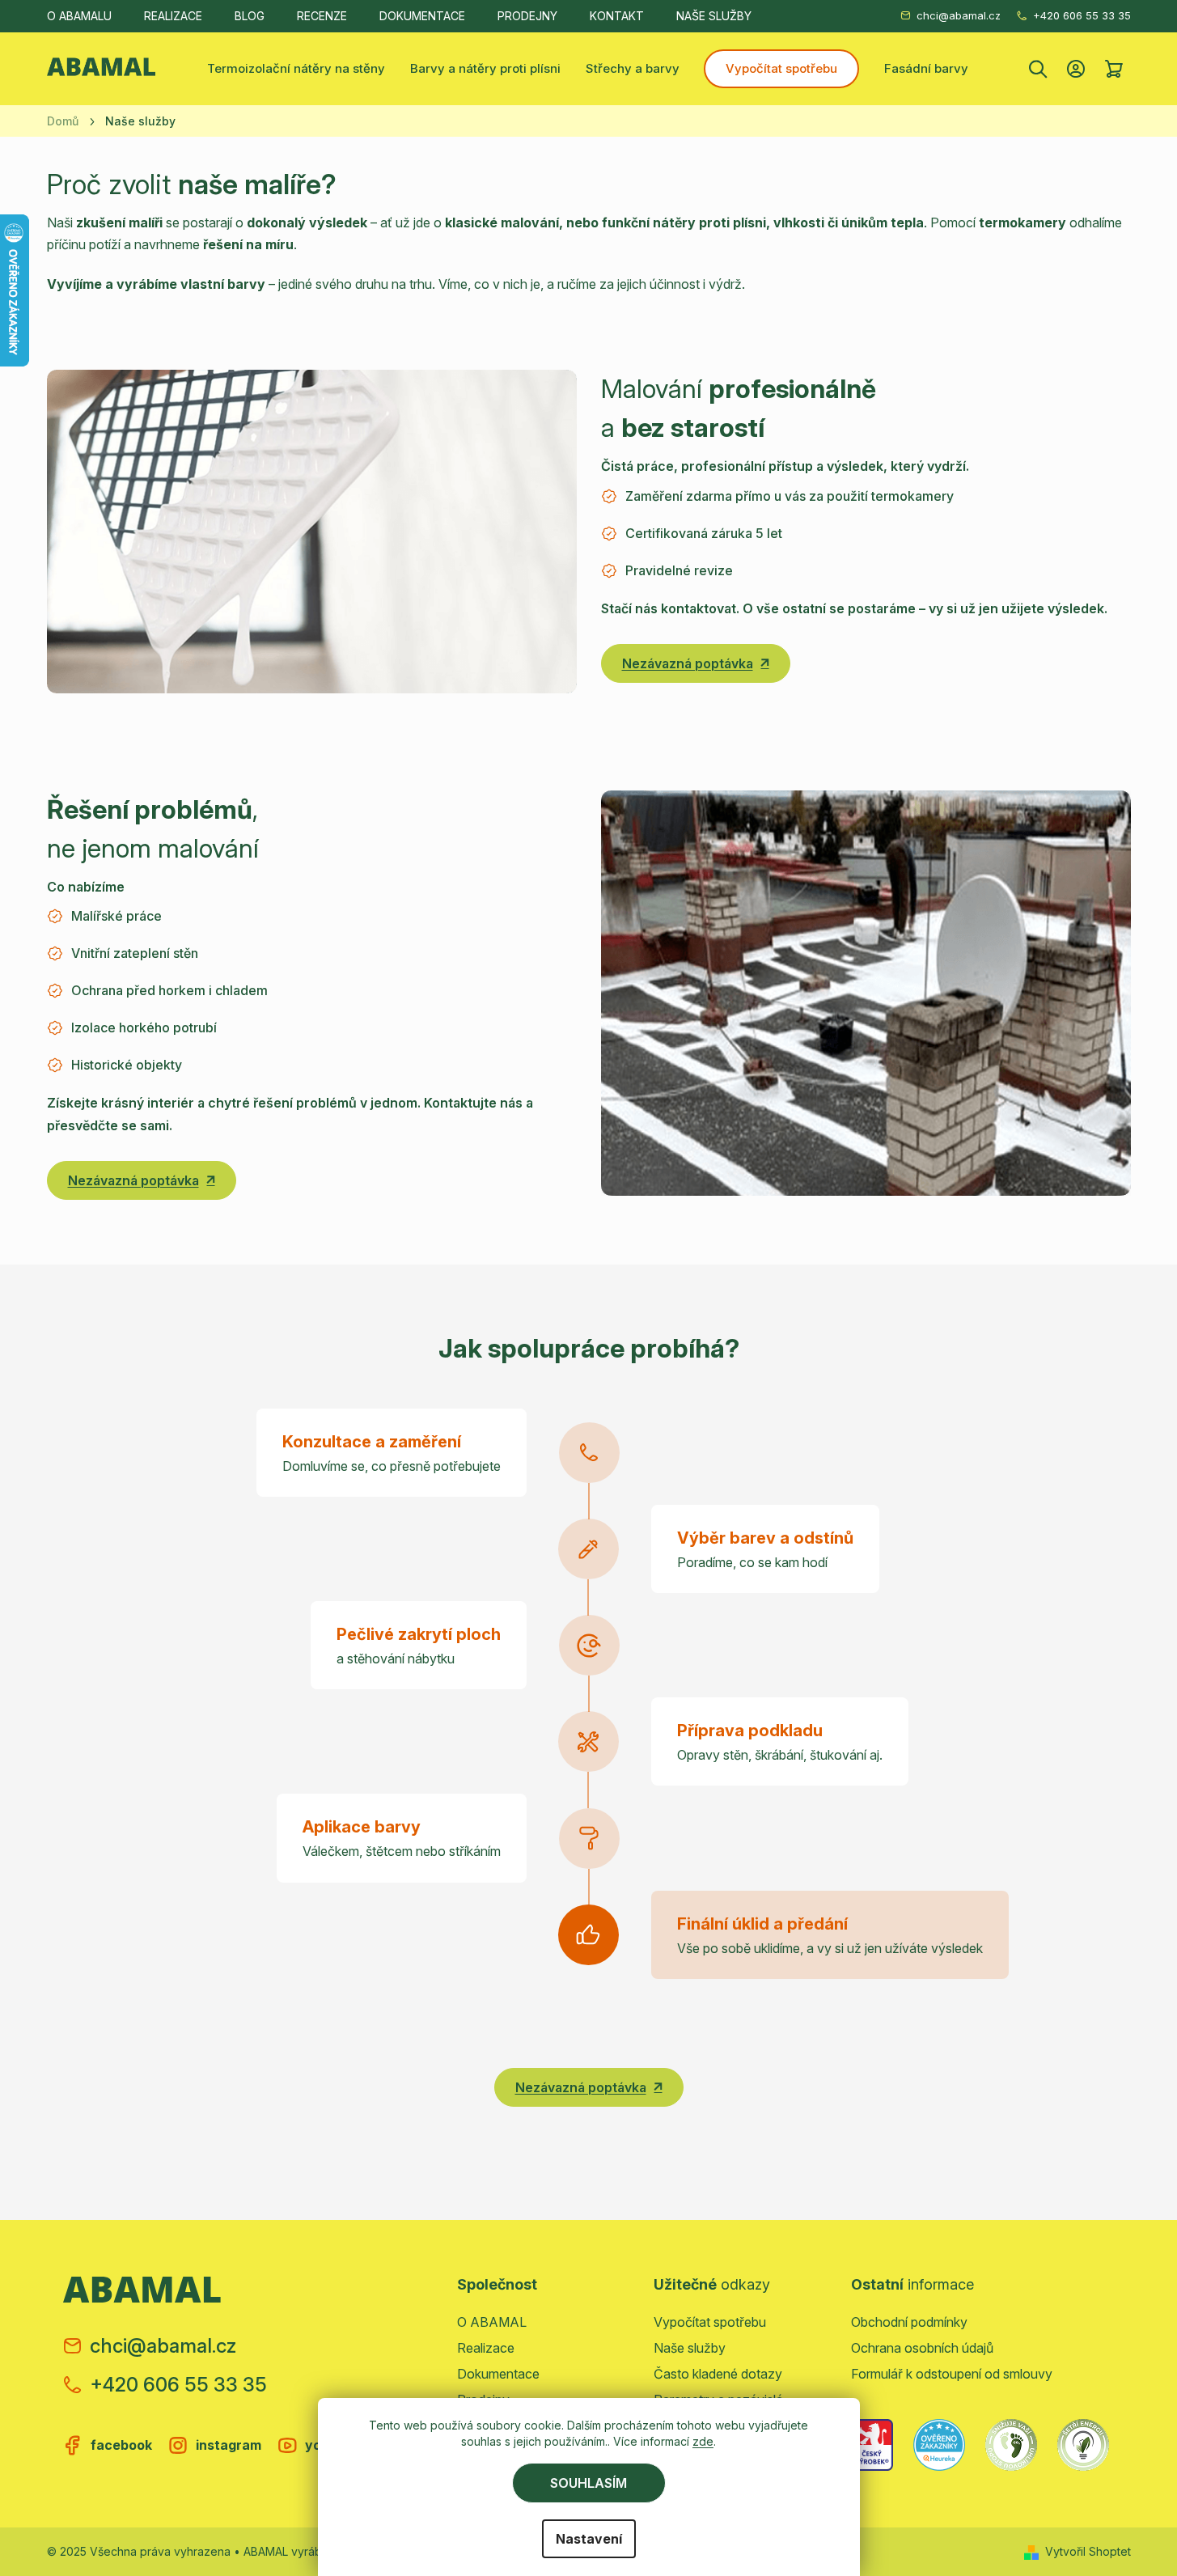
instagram (229, 2445)
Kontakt (617, 16)
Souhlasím (588, 2483)
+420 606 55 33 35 (1082, 15)
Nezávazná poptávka (688, 663)
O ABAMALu (79, 16)
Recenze (322, 16)
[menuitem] (296, 69)
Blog (250, 16)
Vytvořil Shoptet (1088, 2551)
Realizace (173, 16)
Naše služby (714, 16)
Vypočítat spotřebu (710, 2322)
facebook (121, 2445)
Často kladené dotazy (718, 2374)
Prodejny (527, 16)
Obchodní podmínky (909, 2322)
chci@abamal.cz (959, 15)
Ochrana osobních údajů (922, 2348)
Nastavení (589, 2539)
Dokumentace (422, 16)
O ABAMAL (492, 2322)
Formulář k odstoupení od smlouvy (952, 2374)
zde (703, 2441)
